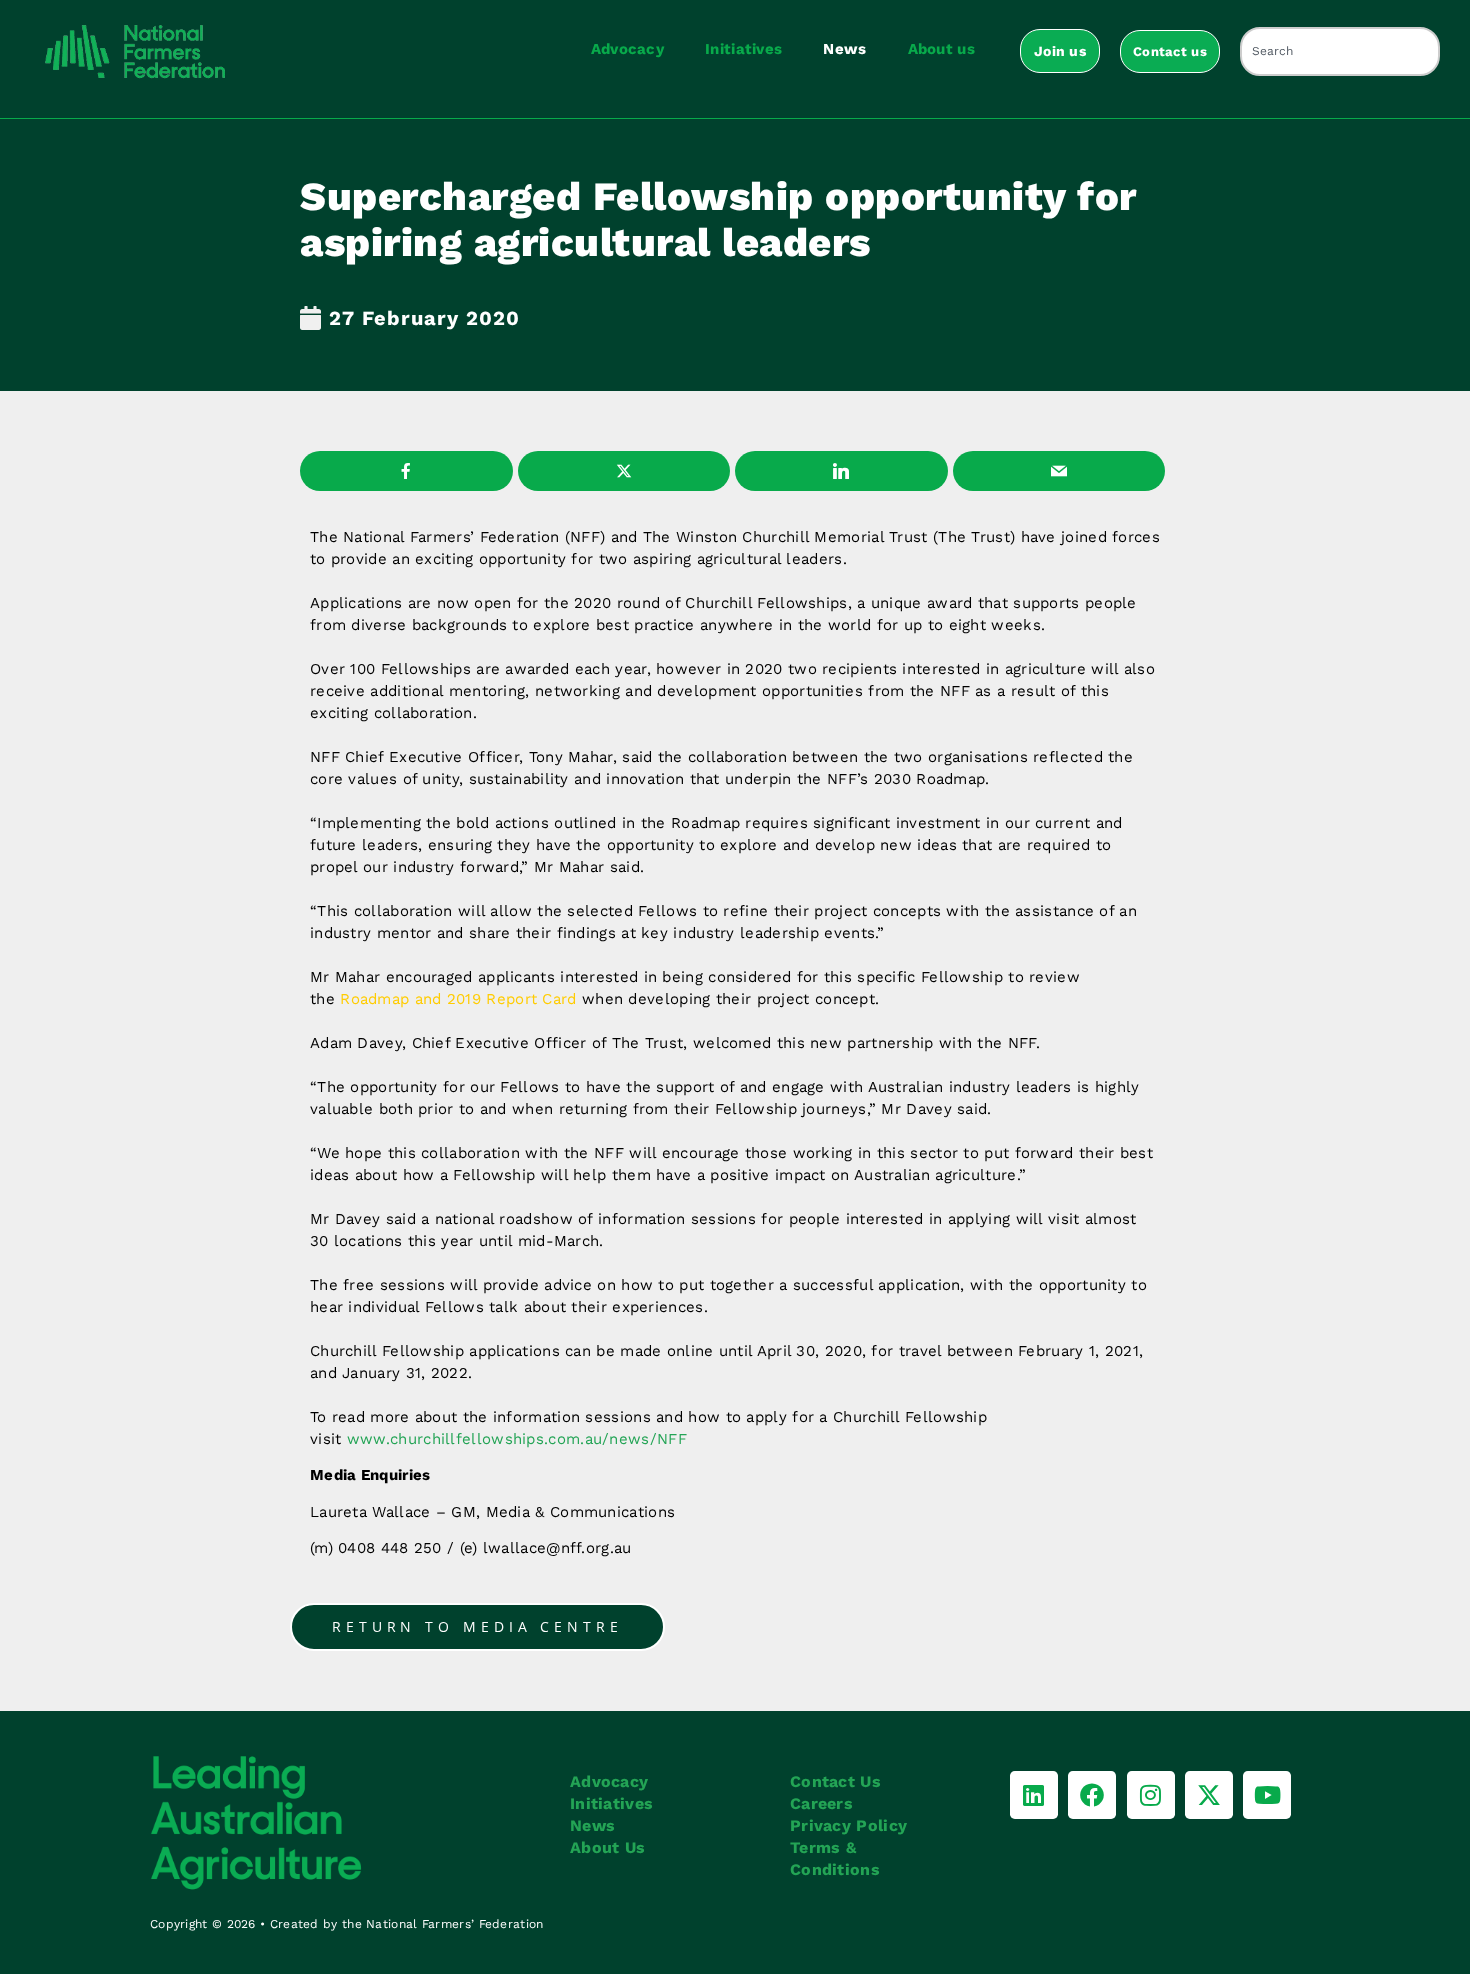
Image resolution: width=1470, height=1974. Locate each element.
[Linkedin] (1034, 1795)
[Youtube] (1267, 1795)
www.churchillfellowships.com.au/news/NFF (517, 1439)
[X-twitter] (1209, 1795)
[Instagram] (1151, 1795)
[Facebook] (1092, 1795)
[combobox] (1340, 51)
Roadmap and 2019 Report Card (458, 999)
